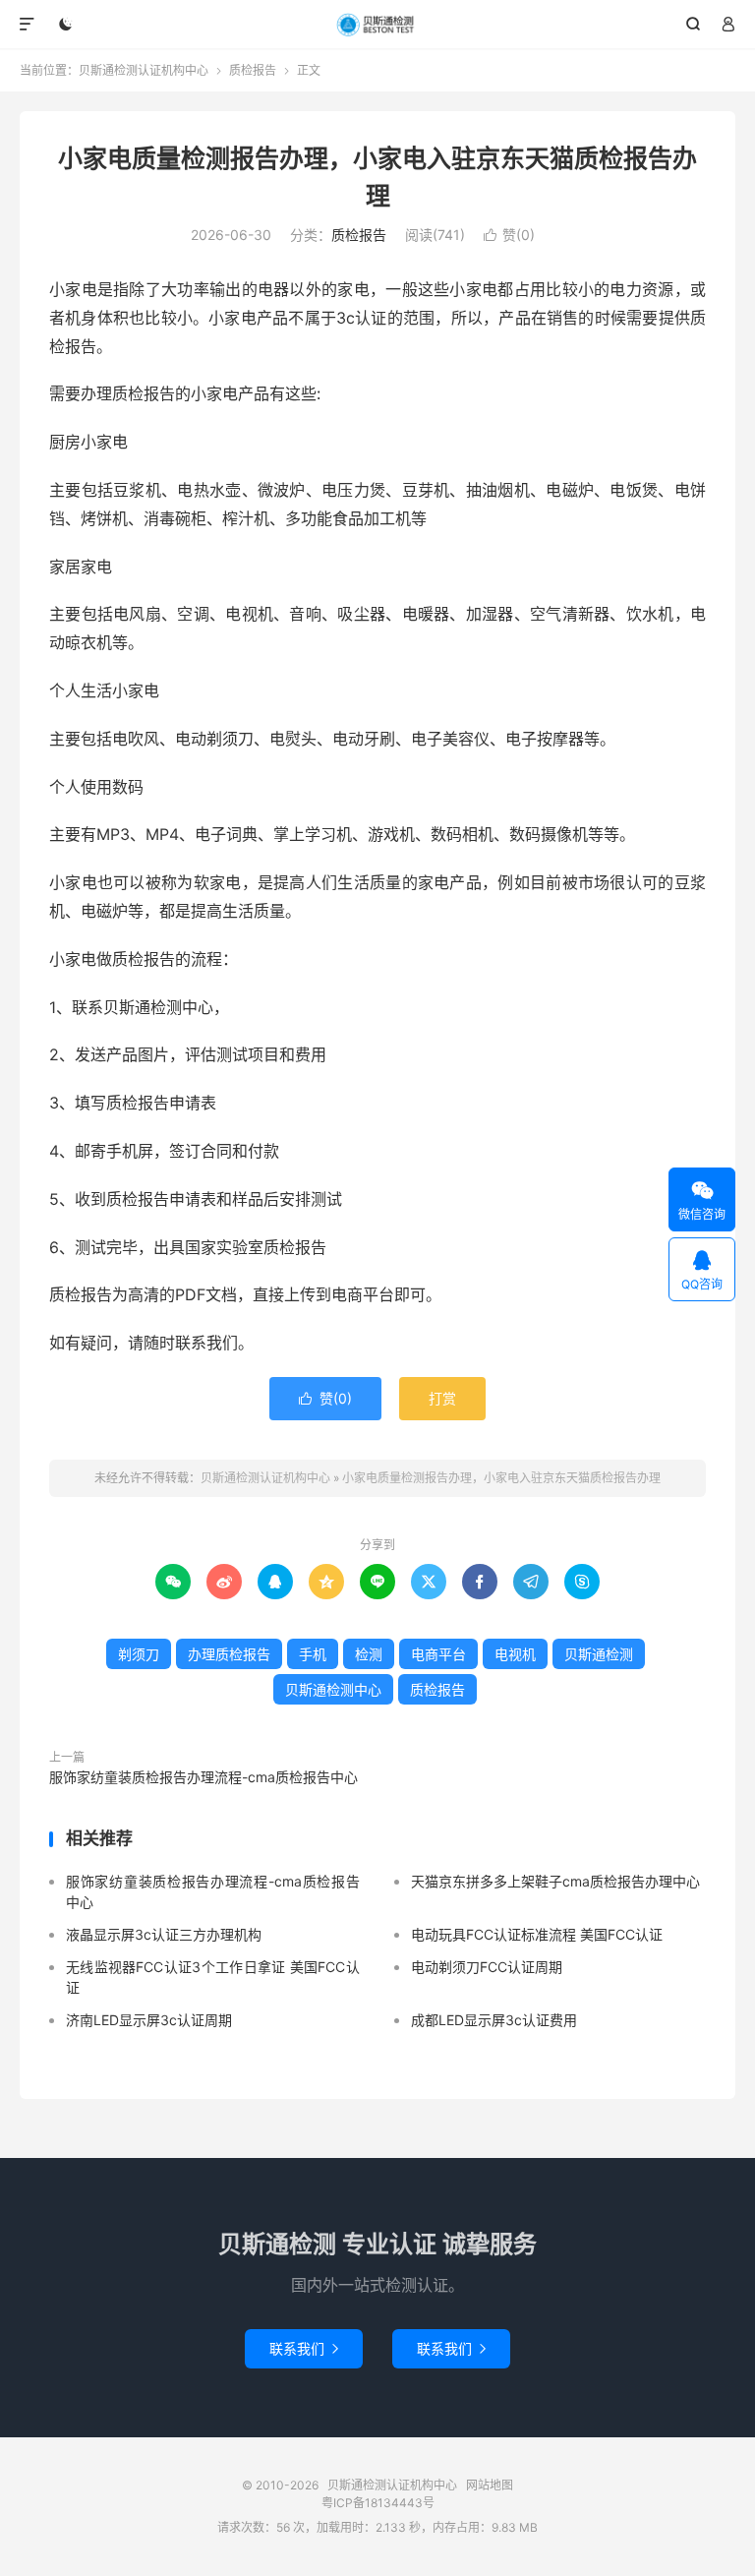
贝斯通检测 (599, 1654)
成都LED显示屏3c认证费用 (494, 2020)
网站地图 (490, 2485)
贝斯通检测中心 (333, 1689)
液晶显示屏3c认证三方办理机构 (164, 1934)
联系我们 (304, 2348)
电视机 (515, 1654)
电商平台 (438, 1654)
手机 (313, 1654)
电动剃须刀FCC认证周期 (487, 1967)
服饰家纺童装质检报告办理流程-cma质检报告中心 (203, 1777)
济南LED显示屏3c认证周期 (149, 2020)
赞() (509, 235)
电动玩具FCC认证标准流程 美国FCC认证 (537, 1934)
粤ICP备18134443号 (378, 2503)
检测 (369, 1654)
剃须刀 (139, 1654)
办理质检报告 (229, 1654)
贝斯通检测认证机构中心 (378, 25)
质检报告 (253, 70)
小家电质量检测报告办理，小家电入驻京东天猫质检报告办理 (501, 1478)
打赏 (442, 1398)
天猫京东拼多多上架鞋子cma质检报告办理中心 (555, 1881)
